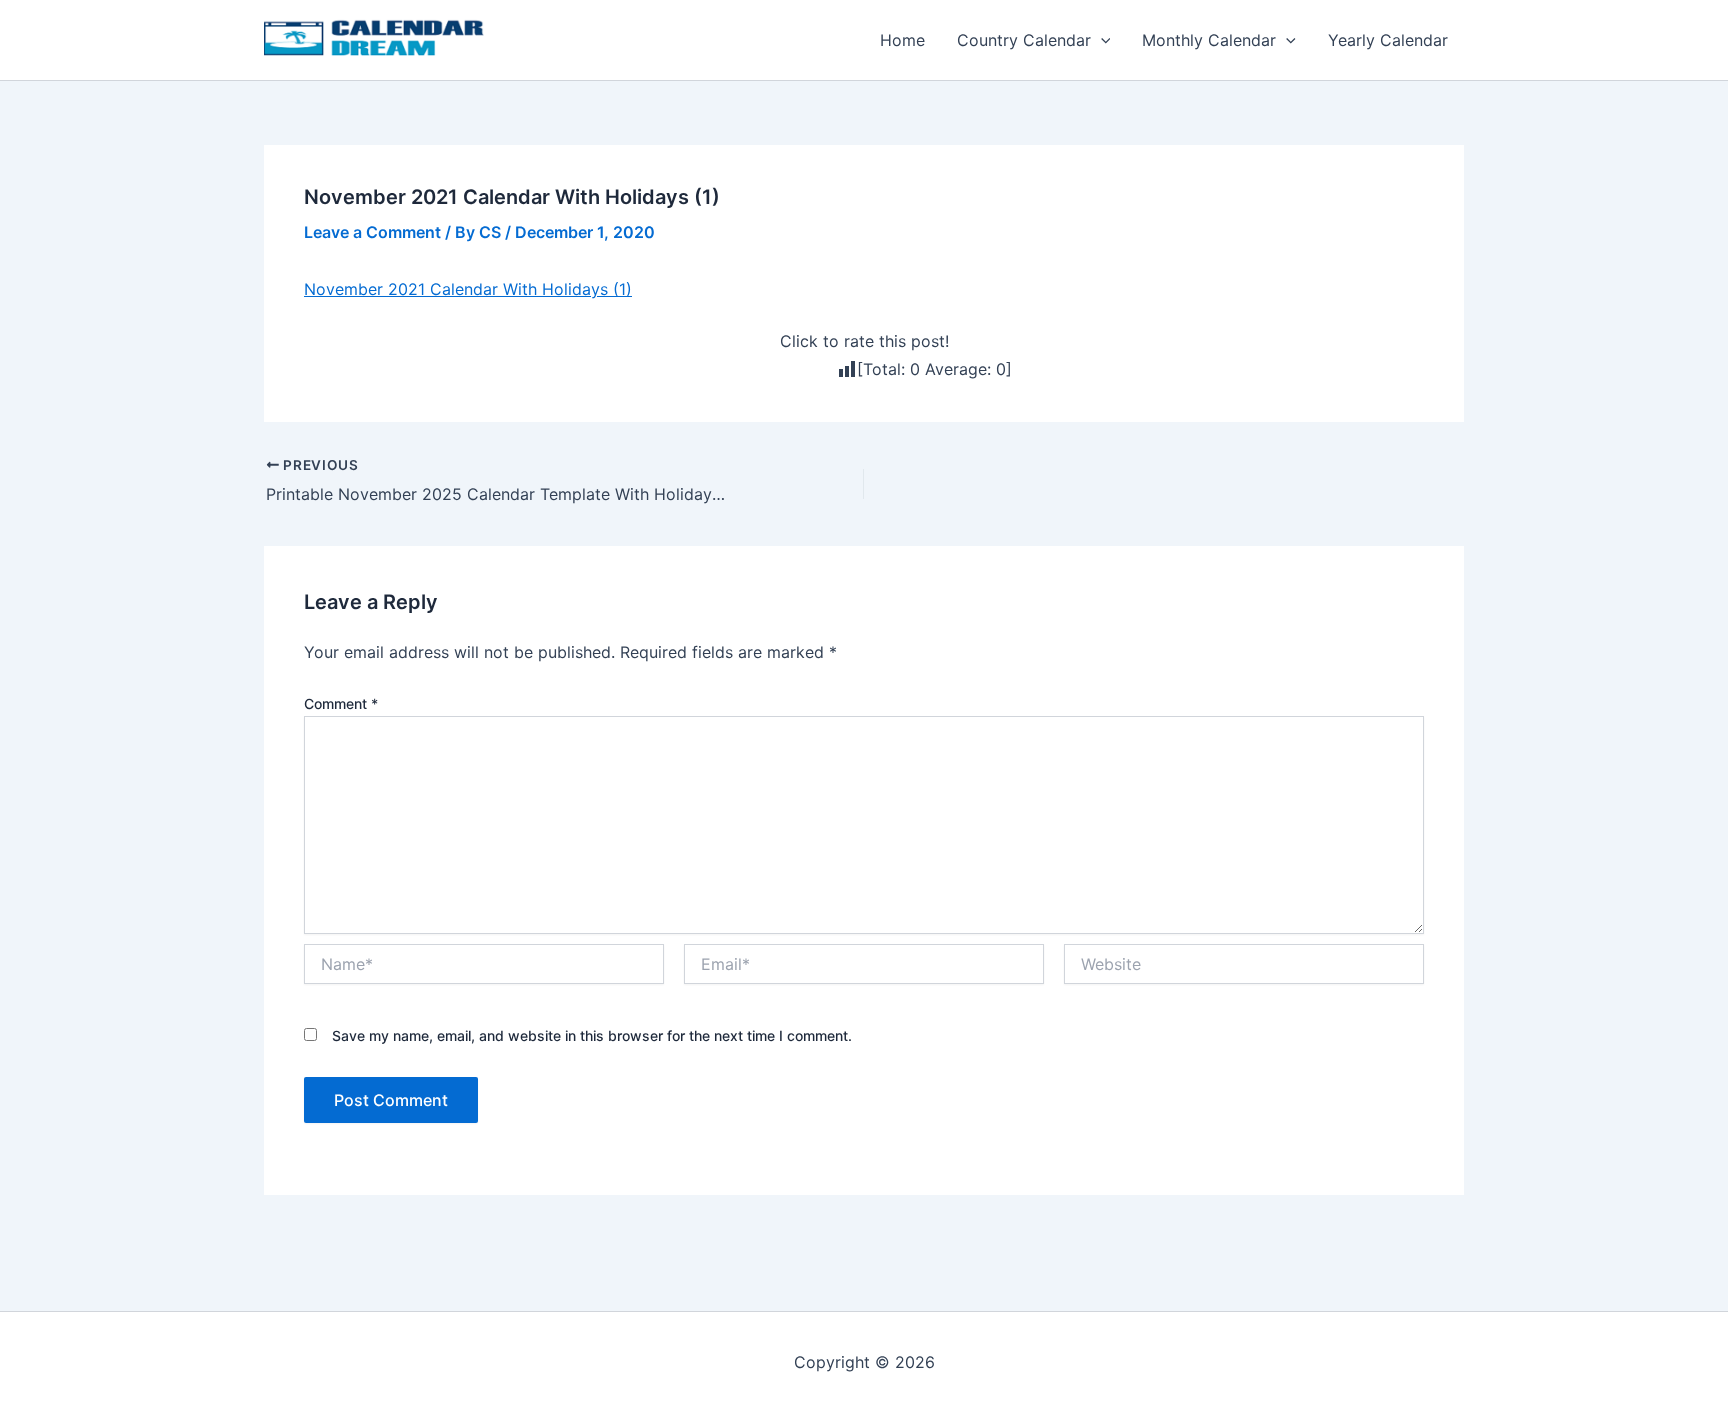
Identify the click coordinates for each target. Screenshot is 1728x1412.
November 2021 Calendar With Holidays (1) (468, 289)
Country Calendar (1024, 40)
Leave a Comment (372, 232)
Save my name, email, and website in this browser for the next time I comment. (592, 1035)
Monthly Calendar (1209, 40)
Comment (341, 703)
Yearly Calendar (1388, 40)
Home (902, 40)
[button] (1101, 40)
